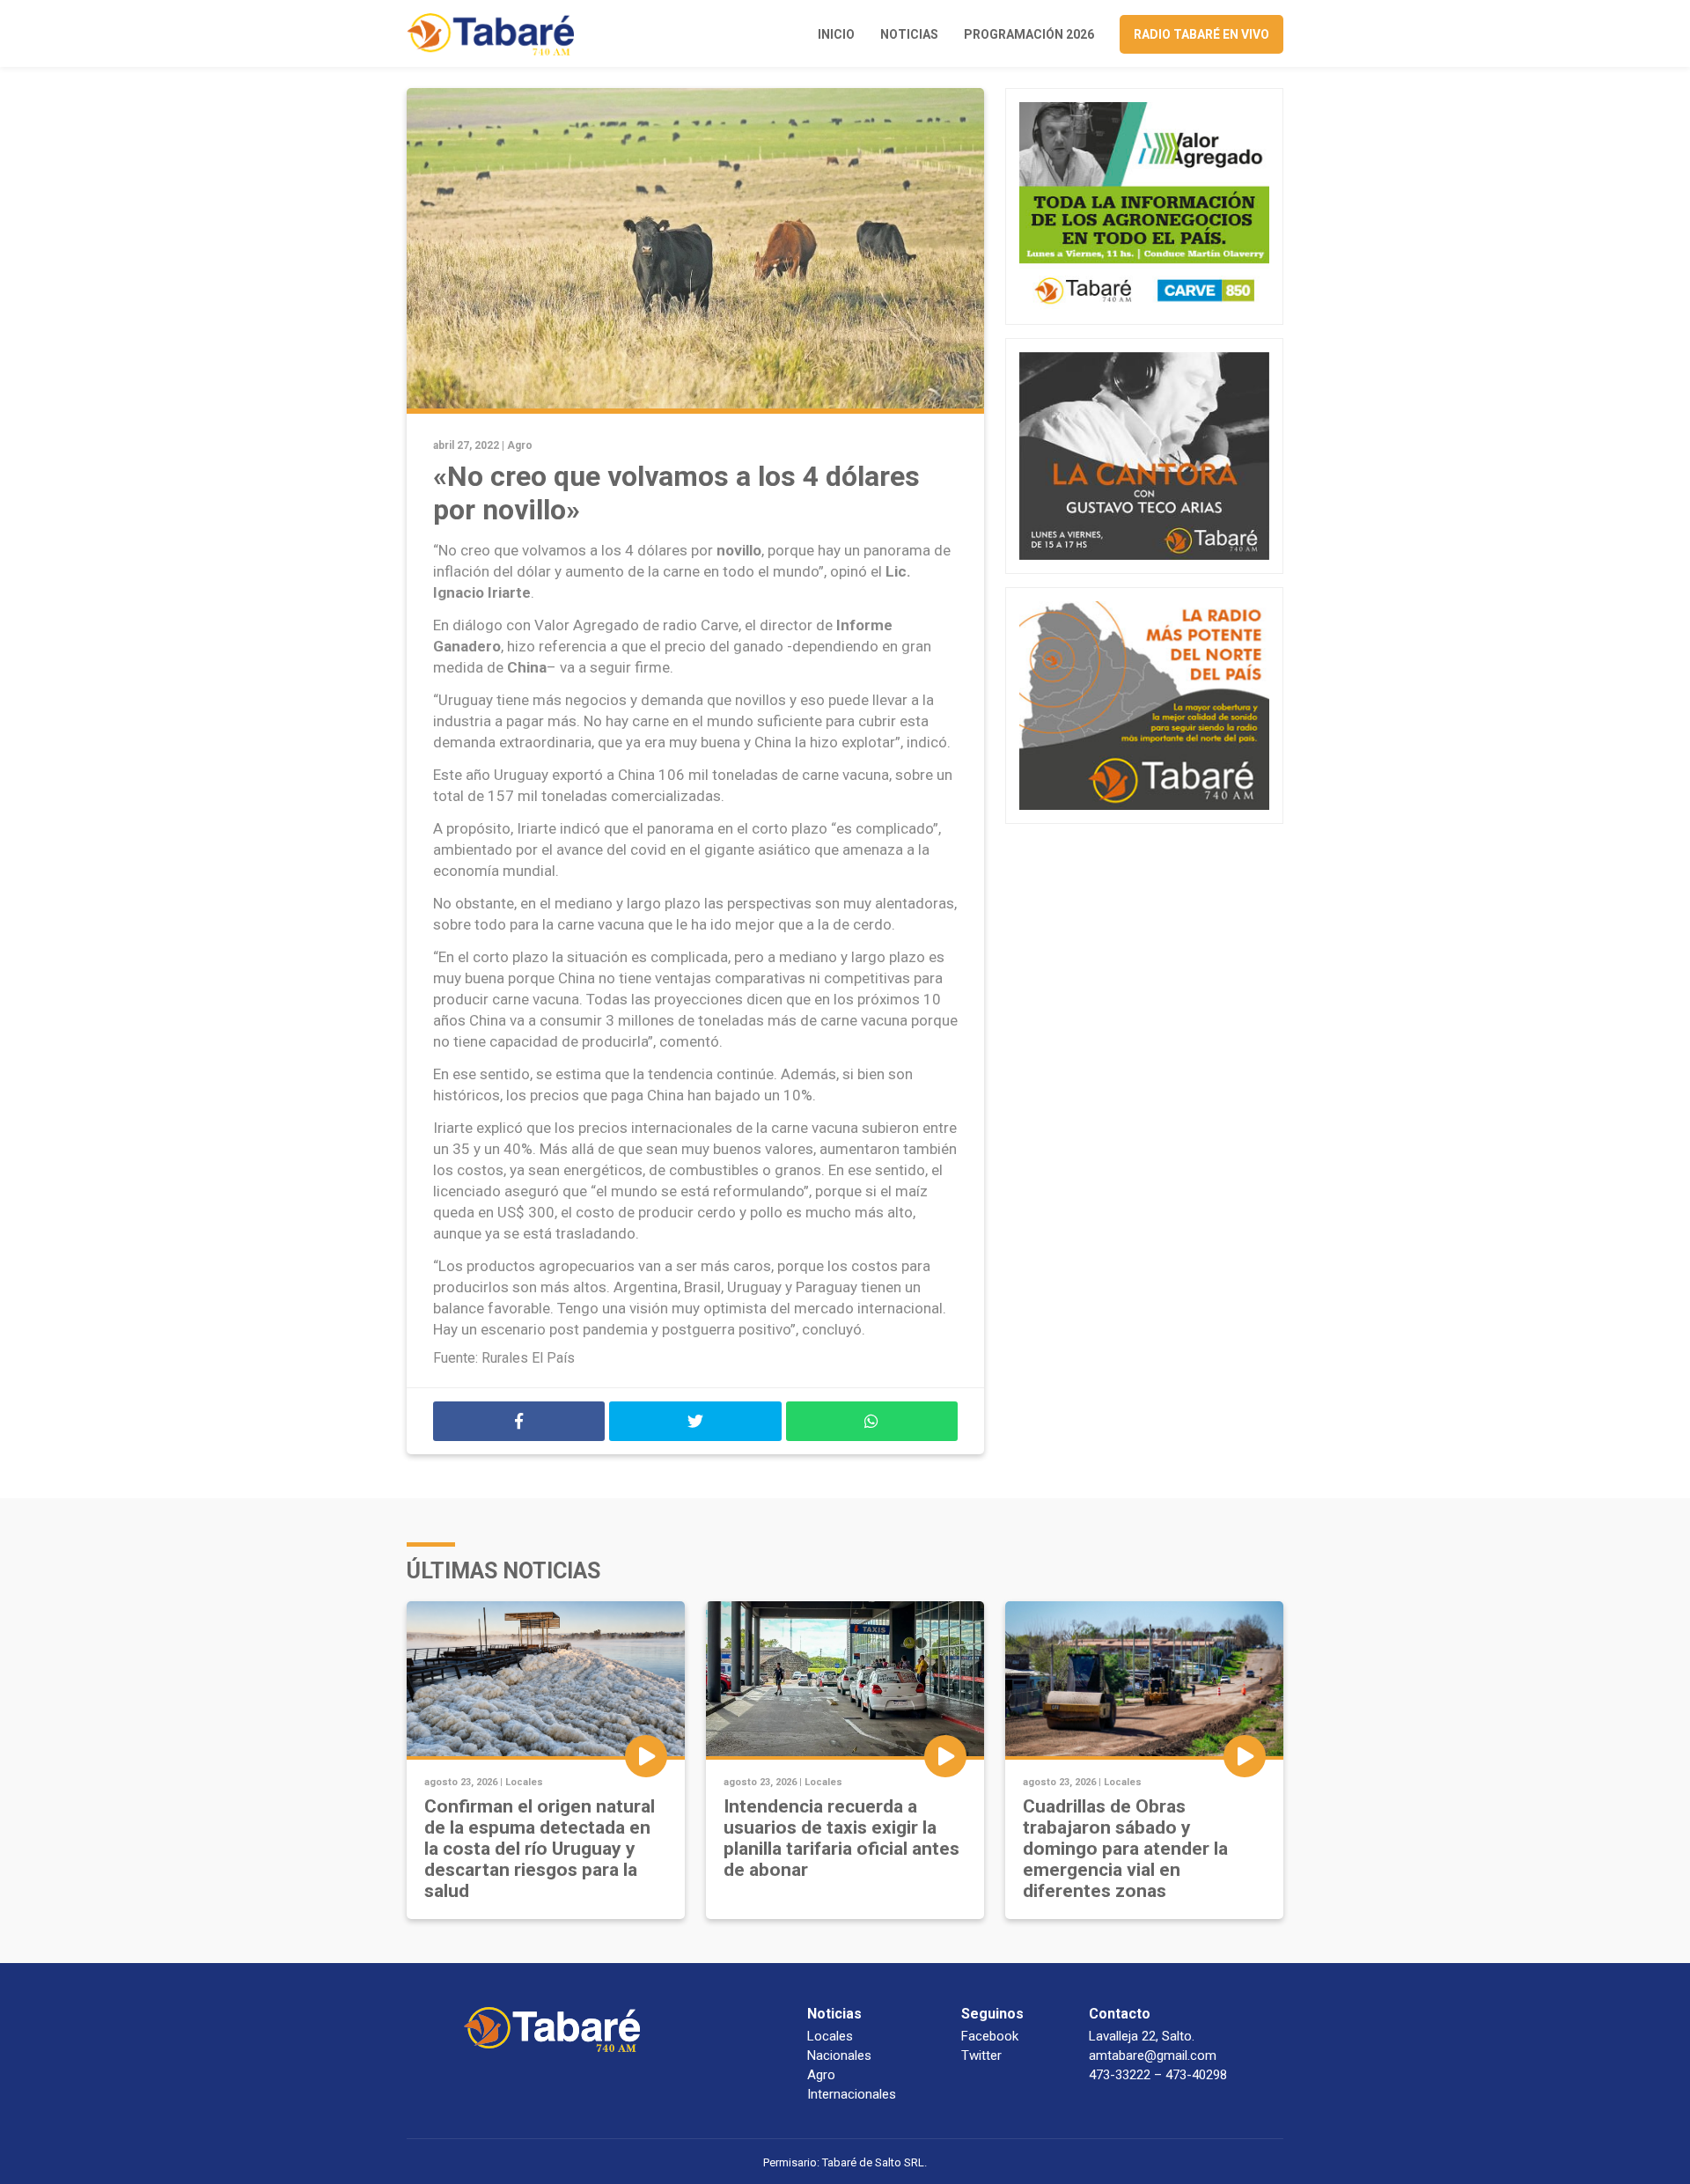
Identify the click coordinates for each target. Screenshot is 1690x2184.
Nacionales (839, 2055)
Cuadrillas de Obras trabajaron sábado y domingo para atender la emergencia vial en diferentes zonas (1125, 1849)
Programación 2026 (1029, 34)
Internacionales (852, 2094)
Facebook (990, 2036)
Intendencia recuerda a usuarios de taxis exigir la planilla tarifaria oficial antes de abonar (841, 1838)
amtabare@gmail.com (1153, 2055)
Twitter (981, 2055)
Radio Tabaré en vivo (1201, 34)
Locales (524, 1782)
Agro (520, 445)
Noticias (909, 34)
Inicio (836, 34)
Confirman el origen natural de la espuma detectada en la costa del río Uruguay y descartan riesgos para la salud (540, 1849)
